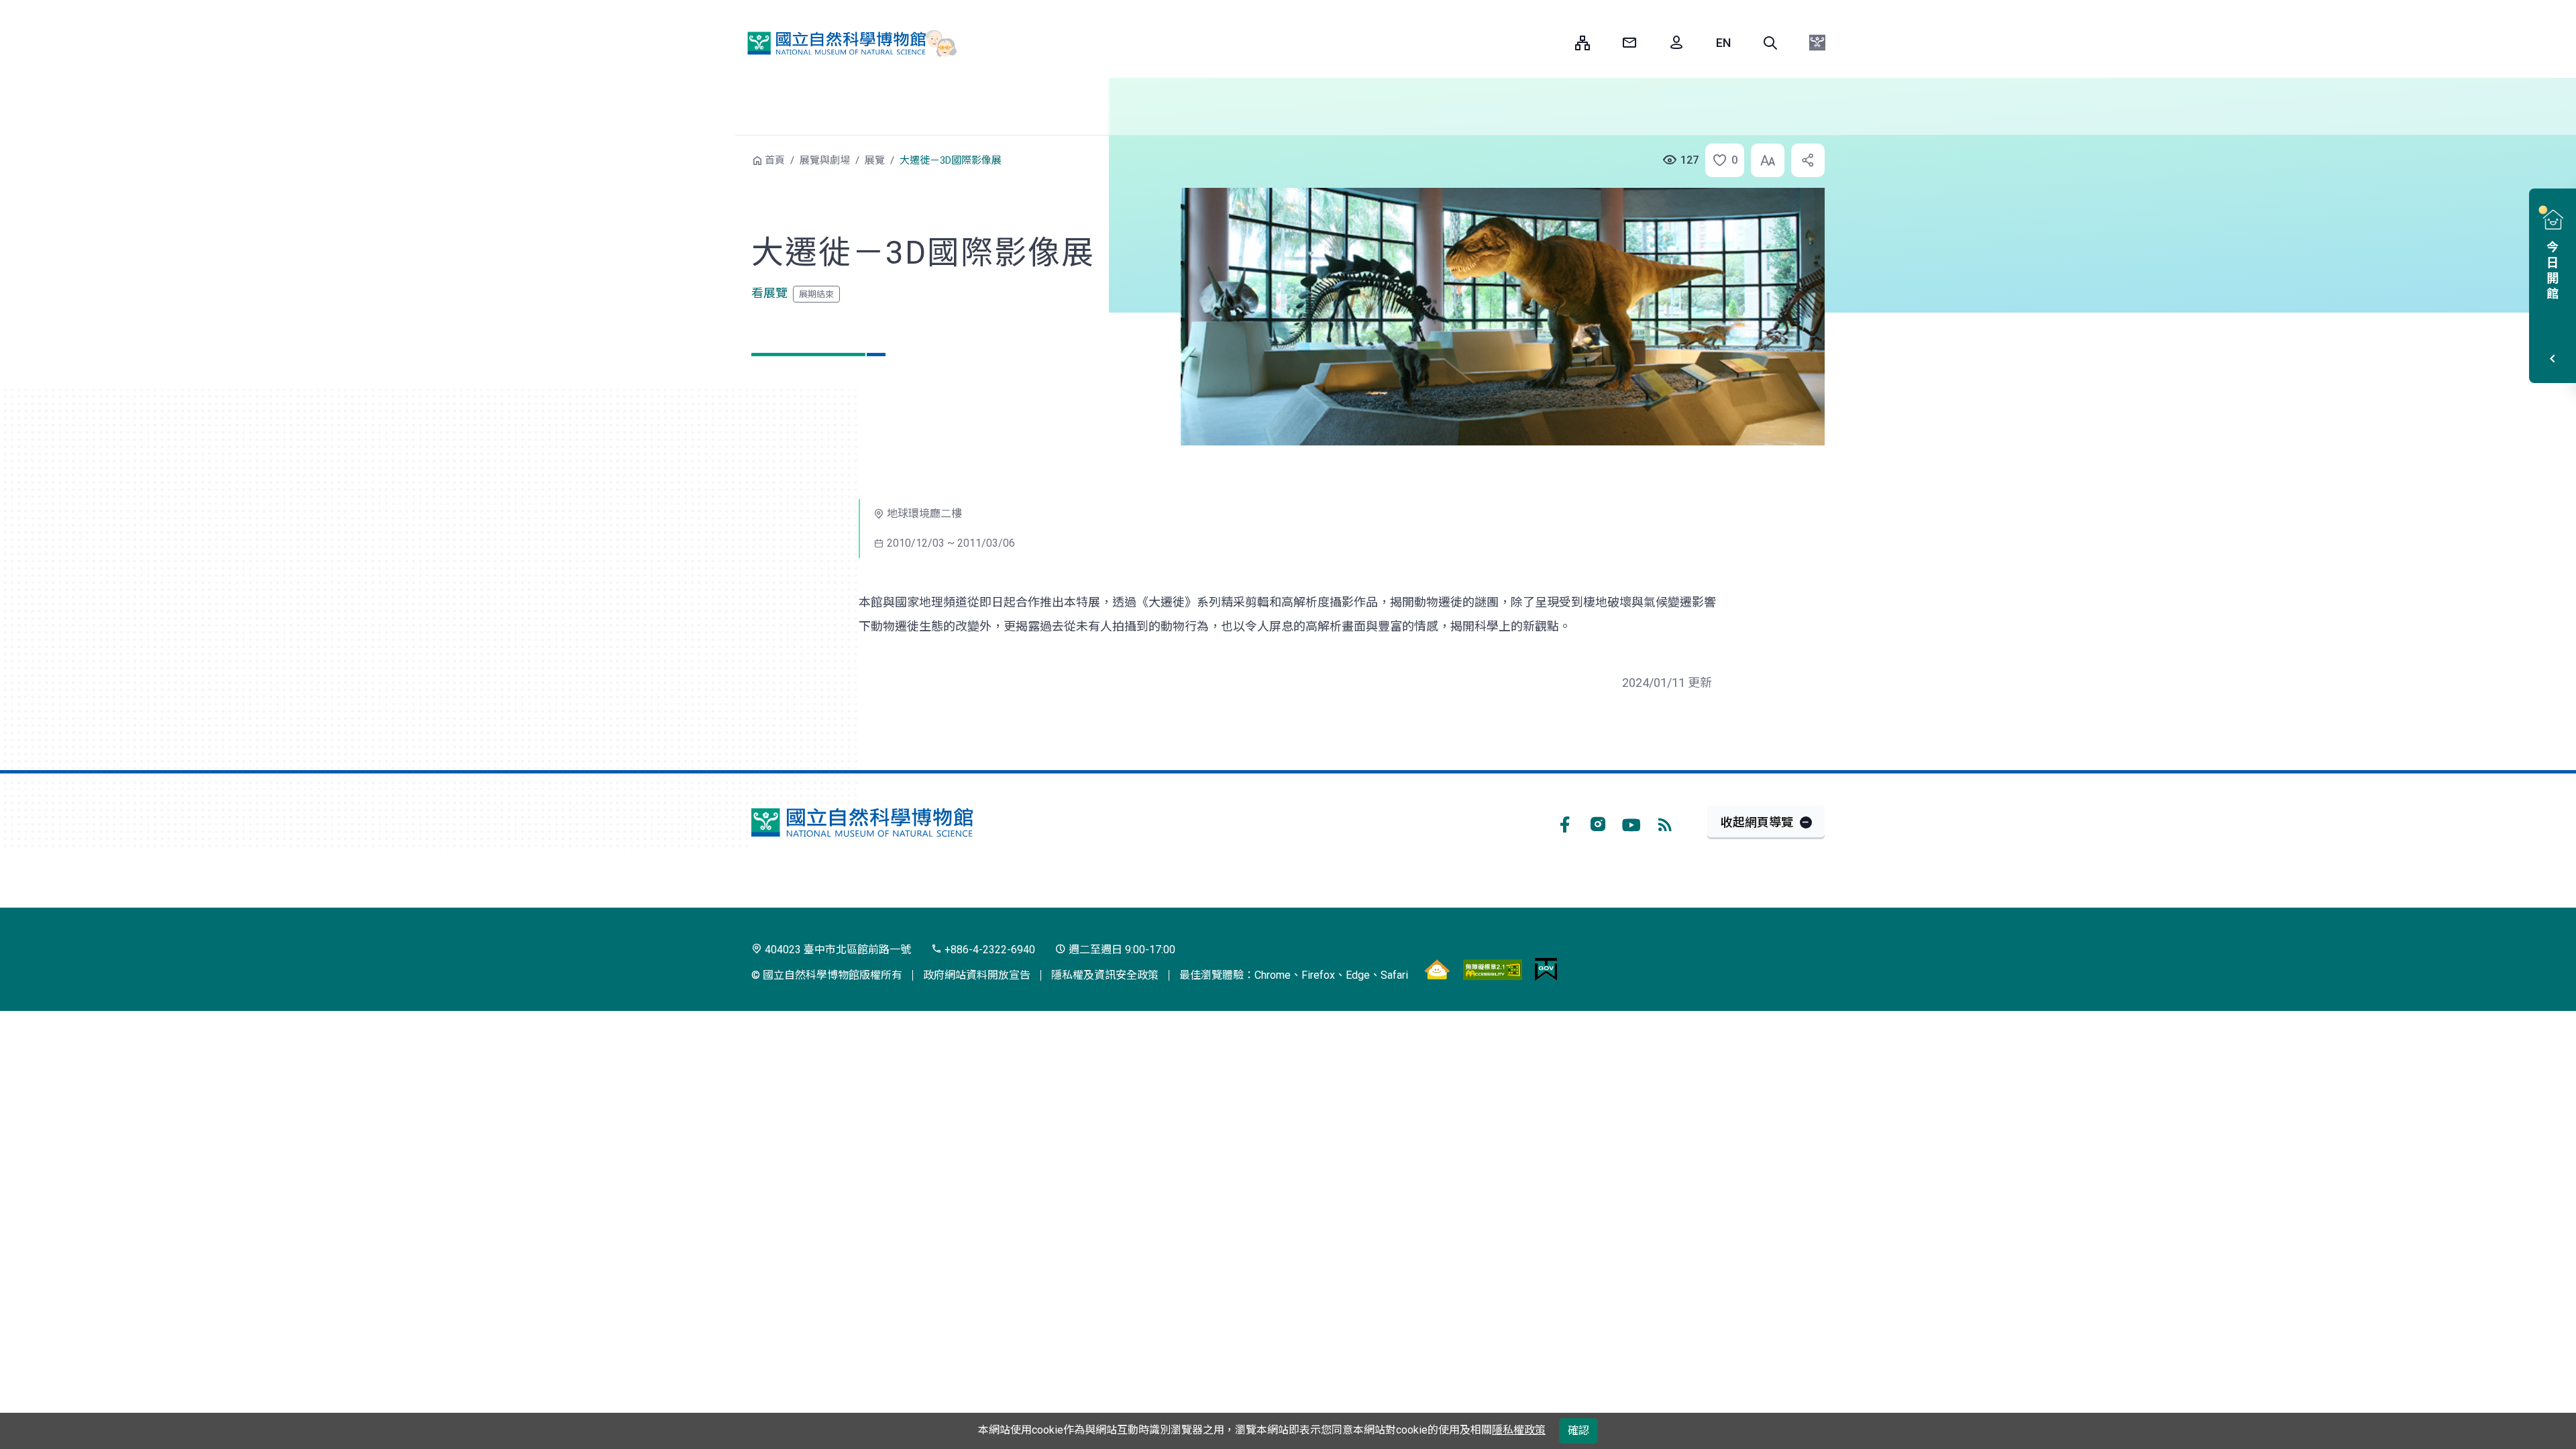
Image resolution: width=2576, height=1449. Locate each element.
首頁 (775, 160)
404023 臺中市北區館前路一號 (837, 950)
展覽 (875, 160)
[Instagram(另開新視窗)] (1598, 822)
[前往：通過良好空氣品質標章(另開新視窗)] (1437, 969)
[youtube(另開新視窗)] (1631, 822)
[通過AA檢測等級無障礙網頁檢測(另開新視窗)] (1493, 969)
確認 (1578, 1431)
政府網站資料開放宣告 (977, 975)
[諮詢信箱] (1629, 43)
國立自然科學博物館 (846, 43)
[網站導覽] (1582, 43)
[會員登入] (1676, 43)
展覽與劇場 (825, 160)
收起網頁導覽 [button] (1757, 822)
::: (1555, 43)
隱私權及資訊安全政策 (1105, 975)
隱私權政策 (1519, 1430)
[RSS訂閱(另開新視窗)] (1665, 822)
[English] (1723, 43)
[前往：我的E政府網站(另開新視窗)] (1546, 969)
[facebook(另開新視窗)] (1564, 822)
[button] (1770, 43)
